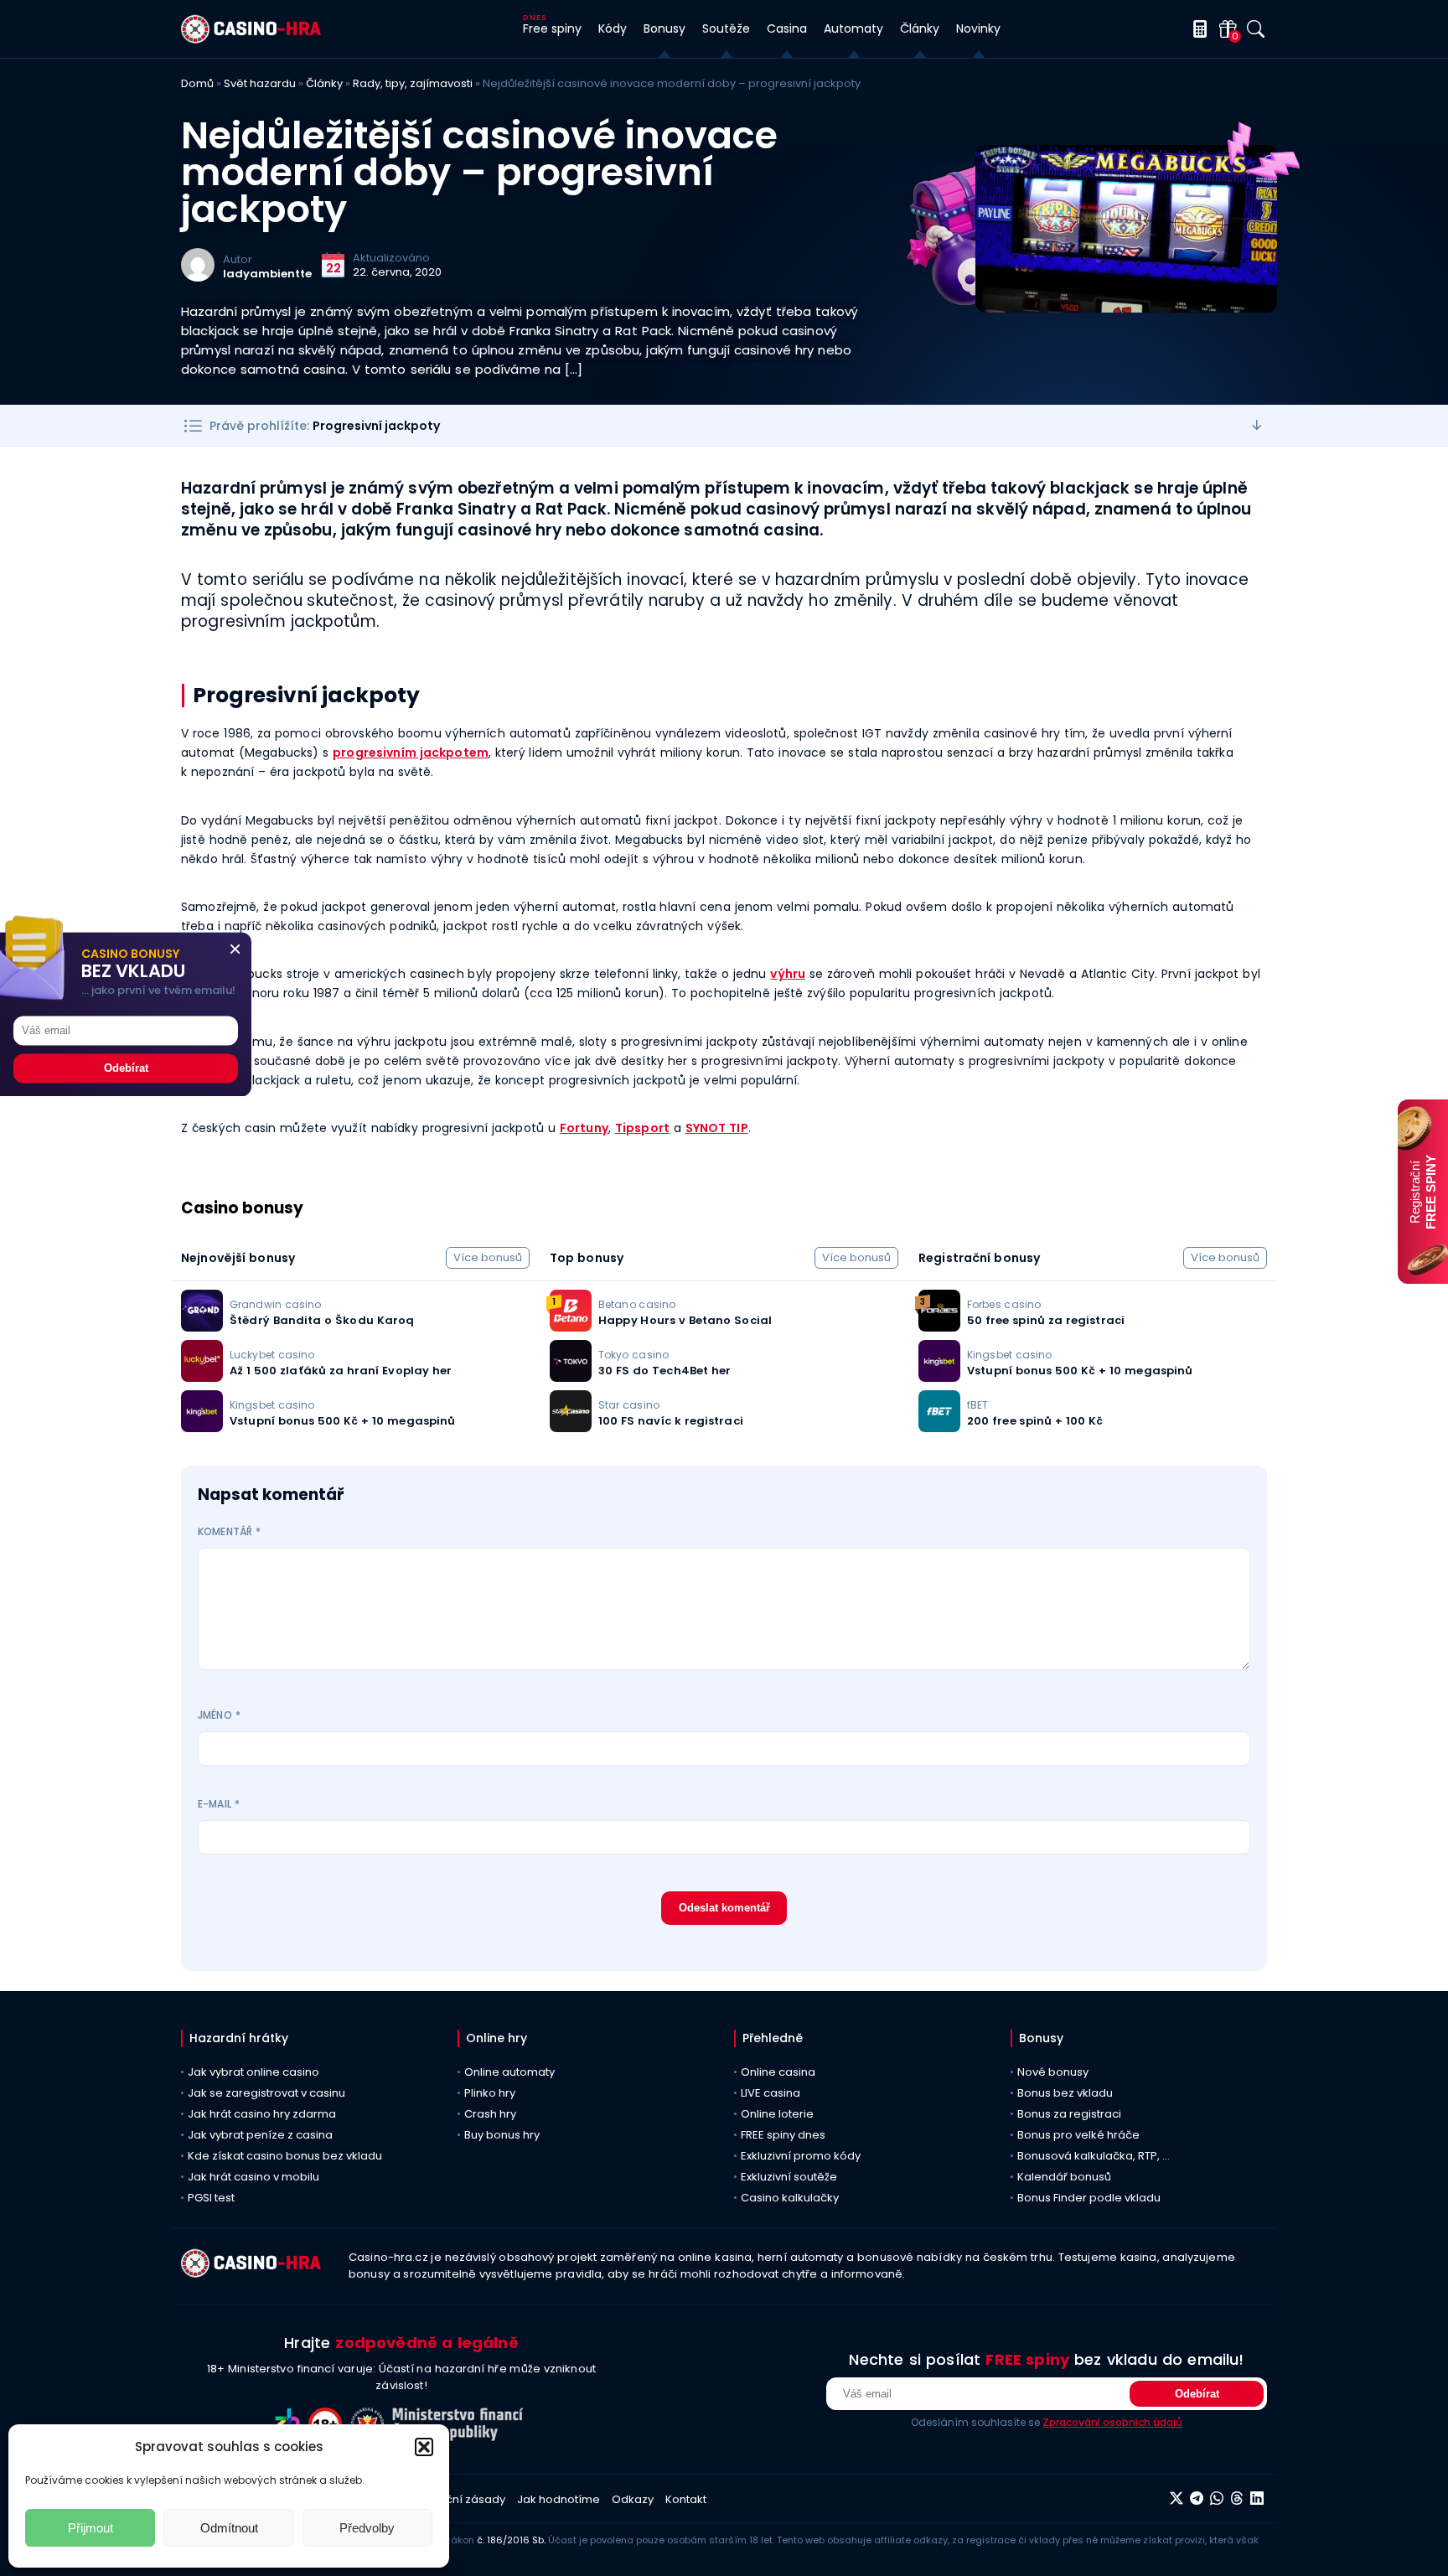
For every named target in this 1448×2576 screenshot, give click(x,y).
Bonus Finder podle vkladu (1089, 2198)
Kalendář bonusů (1064, 2177)
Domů (197, 83)
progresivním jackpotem (411, 753)
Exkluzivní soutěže (789, 2177)
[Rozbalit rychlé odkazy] (1257, 425)
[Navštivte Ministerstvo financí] (460, 2436)
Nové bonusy (1053, 2072)
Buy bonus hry (502, 2135)
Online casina (778, 2072)
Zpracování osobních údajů (1112, 2422)
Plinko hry (490, 2093)
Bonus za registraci (1069, 2114)
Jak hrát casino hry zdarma (262, 2114)
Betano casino (637, 1304)
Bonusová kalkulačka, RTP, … (1094, 2156)
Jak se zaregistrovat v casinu (266, 2093)
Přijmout (90, 2528)
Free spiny (552, 28)
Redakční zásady (458, 2499)
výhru (788, 974)
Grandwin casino (275, 1304)
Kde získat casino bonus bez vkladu (285, 2156)
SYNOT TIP (717, 1128)
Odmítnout (229, 2528)
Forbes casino (1004, 1304)
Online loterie (777, 2114)
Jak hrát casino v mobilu (253, 2177)
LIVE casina (771, 2093)
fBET (977, 1405)
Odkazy (633, 2499)
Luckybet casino (272, 1355)
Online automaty (509, 2072)
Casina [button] (787, 28)
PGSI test (211, 2198)
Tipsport (642, 1128)
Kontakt (686, 2499)
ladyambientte (267, 274)
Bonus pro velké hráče (1078, 2135)
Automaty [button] (853, 28)
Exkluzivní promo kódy (801, 2156)
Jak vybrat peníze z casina (260, 2135)
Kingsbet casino (272, 1405)
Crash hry (490, 2114)
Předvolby (367, 2528)
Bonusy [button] (665, 28)
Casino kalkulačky (790, 2198)
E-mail (219, 1804)
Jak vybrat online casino (253, 2072)
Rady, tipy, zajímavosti (413, 83)
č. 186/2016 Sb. (511, 2540)
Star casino (629, 1405)
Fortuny (584, 1128)
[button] (424, 2447)
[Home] (251, 39)
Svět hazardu (260, 83)
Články (324, 83)
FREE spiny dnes (783, 2135)
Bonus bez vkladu (1065, 2093)
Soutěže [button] (726, 28)
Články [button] (920, 28)
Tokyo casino (633, 1355)
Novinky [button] (978, 28)
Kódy (613, 28)
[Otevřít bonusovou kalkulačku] (1197, 29)
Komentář (229, 1531)
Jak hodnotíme (559, 2499)
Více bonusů (488, 1257)
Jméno (219, 1715)
